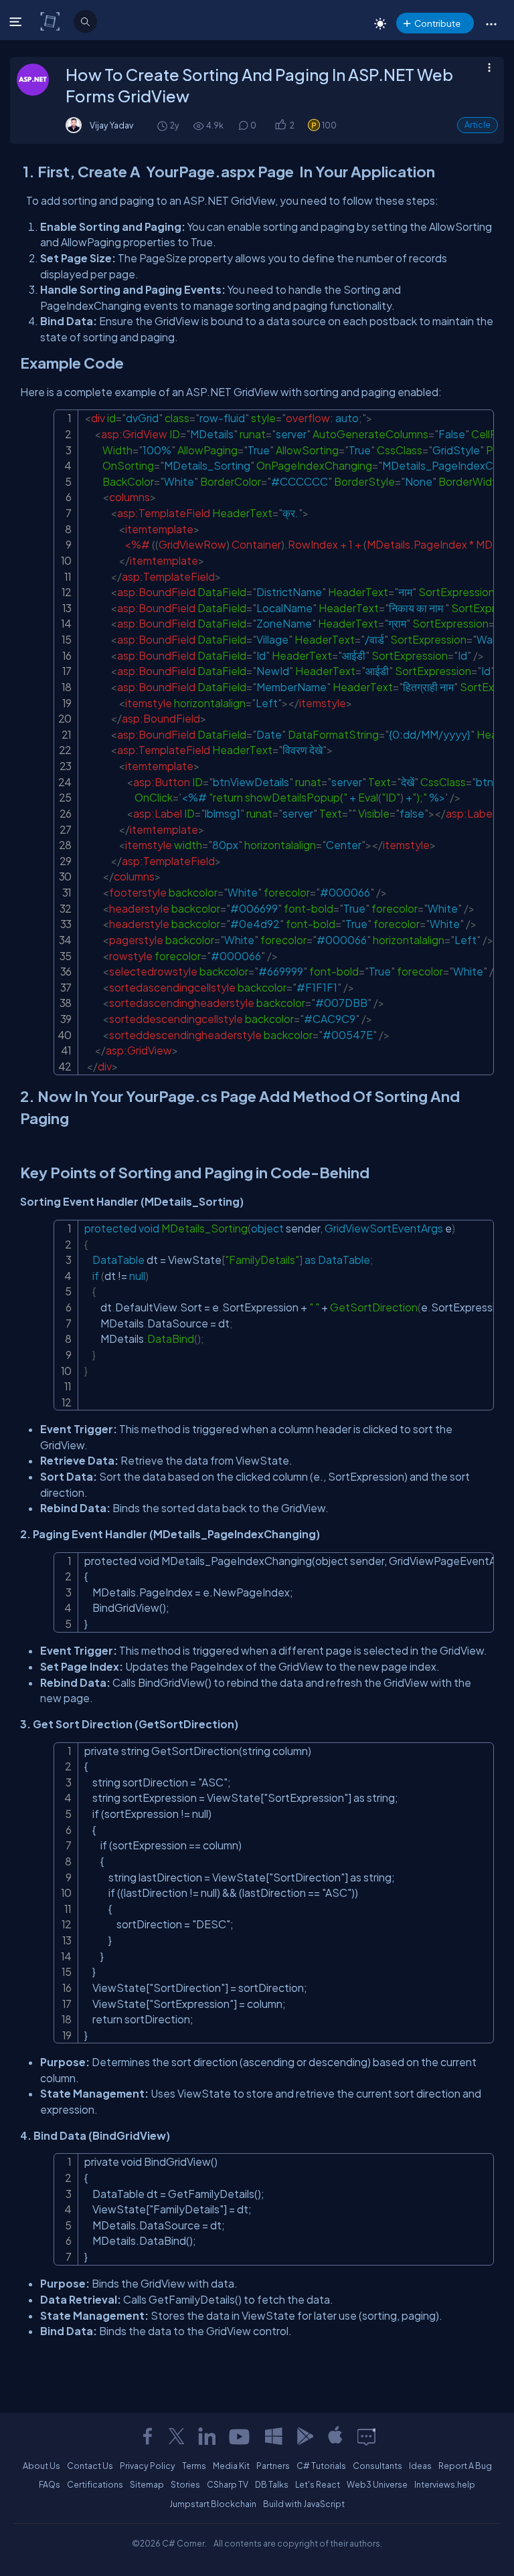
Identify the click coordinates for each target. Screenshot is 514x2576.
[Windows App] (274, 2436)
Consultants (377, 2466)
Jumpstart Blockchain (213, 2504)
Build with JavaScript (304, 2504)
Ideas (420, 2466)
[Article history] (163, 125)
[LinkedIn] (207, 2436)
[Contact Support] (366, 2436)
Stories (185, 2484)
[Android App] (305, 2436)
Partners (273, 2466)
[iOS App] (335, 2436)
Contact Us (90, 2466)
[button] (491, 23)
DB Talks (272, 2484)
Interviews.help (445, 2484)
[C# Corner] (51, 21)
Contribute (437, 23)
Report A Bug (465, 2466)
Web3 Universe (377, 2484)
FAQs (50, 2484)
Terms (194, 2466)
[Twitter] (177, 2436)
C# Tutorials (321, 2466)
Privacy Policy (148, 2466)
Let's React (318, 2484)
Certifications (95, 2484)
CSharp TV (228, 2484)
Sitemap (147, 2484)
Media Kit (231, 2466)
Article (478, 125)
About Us (41, 2466)
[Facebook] (147, 2436)
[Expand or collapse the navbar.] (17, 21)
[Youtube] (240, 2436)
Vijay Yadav (111, 125)
